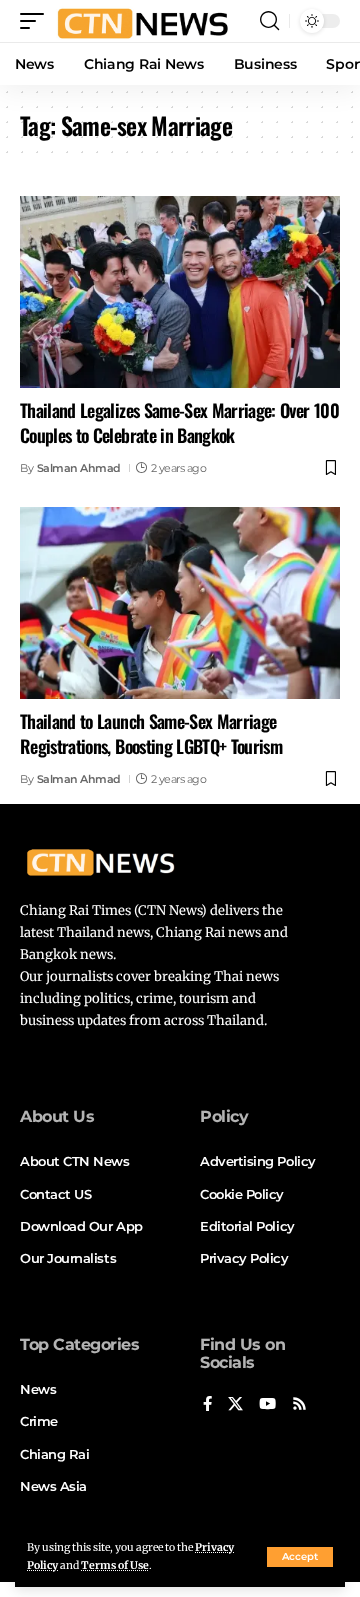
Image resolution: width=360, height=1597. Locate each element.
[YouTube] (267, 1405)
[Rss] (299, 1405)
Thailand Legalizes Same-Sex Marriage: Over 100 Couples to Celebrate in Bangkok (179, 422)
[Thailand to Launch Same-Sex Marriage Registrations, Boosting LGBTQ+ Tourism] (180, 603)
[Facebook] (207, 1405)
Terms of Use (115, 1565)
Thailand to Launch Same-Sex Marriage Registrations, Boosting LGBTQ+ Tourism (151, 733)
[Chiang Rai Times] (142, 21)
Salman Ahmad (79, 468)
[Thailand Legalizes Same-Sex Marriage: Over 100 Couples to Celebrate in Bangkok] (180, 292)
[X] (235, 1405)
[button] (300, 1557)
